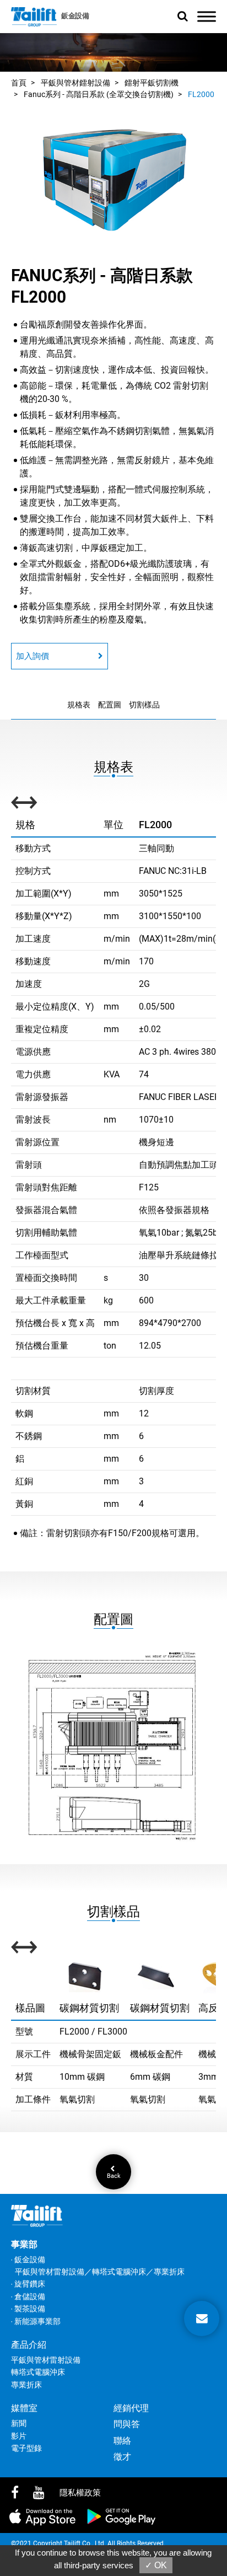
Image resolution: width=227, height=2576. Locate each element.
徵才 (122, 2457)
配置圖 (110, 705)
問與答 (127, 2424)
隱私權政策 (80, 2493)
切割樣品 (144, 705)
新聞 (19, 2423)
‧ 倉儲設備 (28, 2296)
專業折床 (26, 2385)
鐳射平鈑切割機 (152, 83)
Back (114, 2175)
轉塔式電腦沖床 (38, 2372)
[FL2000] (113, 178)
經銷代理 (131, 2408)
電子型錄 (26, 2448)
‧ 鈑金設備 (28, 2260)
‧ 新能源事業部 (36, 2321)
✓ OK (156, 2565)
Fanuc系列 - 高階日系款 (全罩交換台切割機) (99, 94)
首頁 (19, 83)
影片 (19, 2436)
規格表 (79, 705)
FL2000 (201, 94)
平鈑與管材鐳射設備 (75, 83)
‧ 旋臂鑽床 (28, 2284)
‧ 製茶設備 (28, 2309)
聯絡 (122, 2441)
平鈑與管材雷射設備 (46, 2360)
